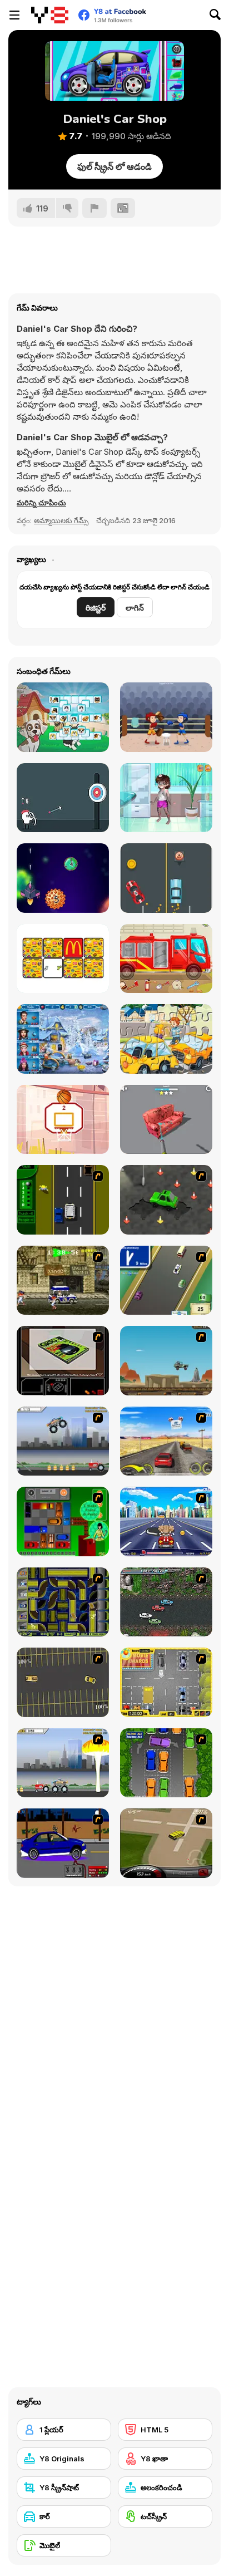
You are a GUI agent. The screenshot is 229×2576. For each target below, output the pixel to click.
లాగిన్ (135, 608)
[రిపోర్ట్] (94, 208)
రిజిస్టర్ (96, 608)
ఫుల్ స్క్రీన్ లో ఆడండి (114, 166)
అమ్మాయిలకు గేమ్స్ (61, 520)
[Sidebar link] (14, 15)
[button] (41, 503)
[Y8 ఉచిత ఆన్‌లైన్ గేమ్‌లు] (50, 15)
